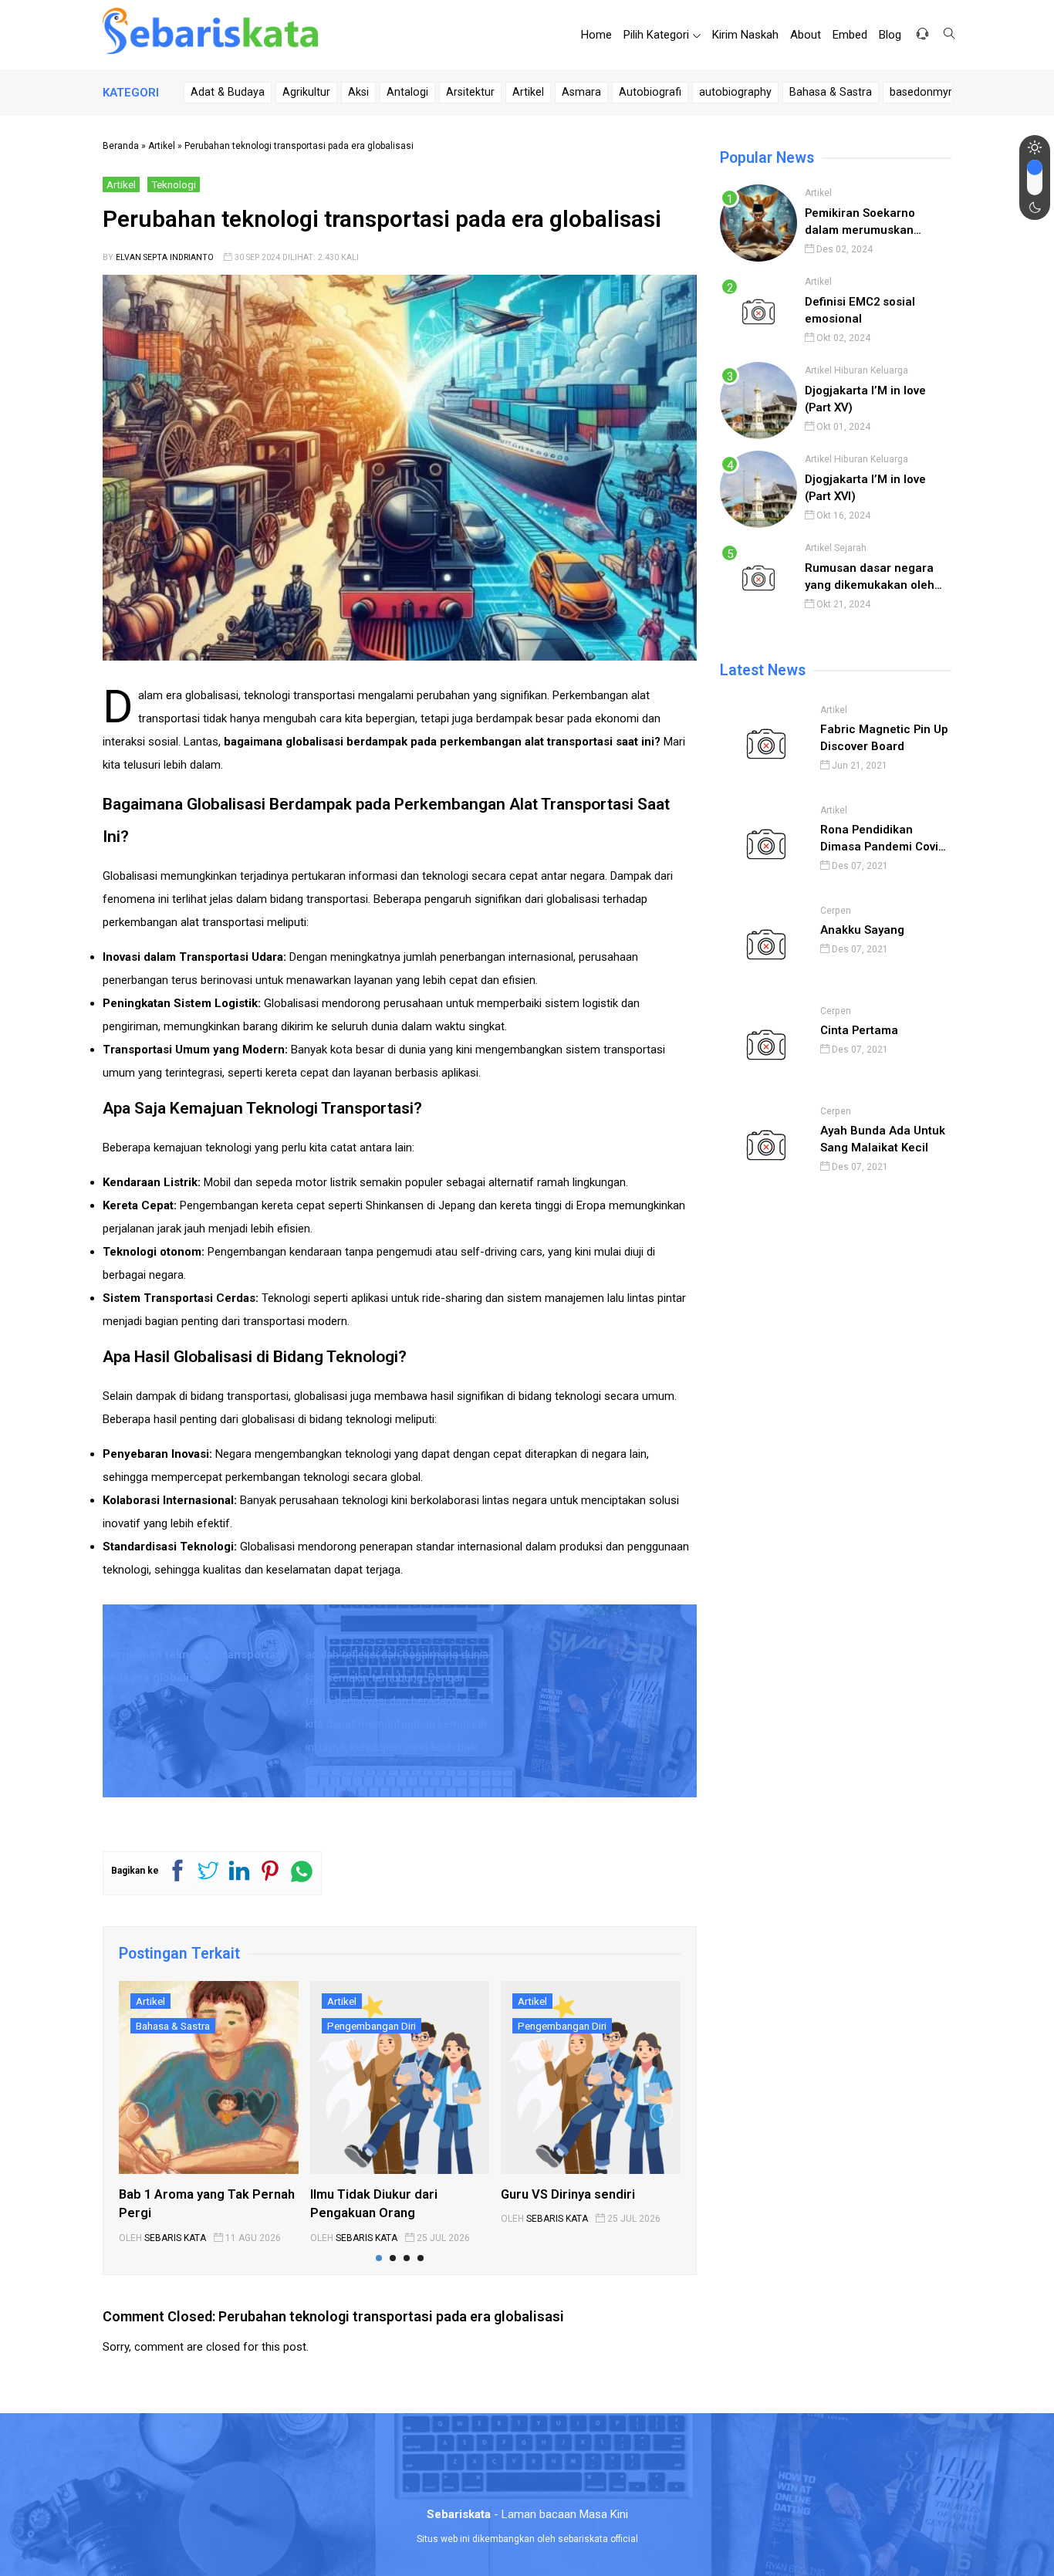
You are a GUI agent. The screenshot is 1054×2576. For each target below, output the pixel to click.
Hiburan (851, 370)
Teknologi (174, 184)
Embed (850, 35)
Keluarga (889, 370)
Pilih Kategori (656, 35)
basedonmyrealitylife (942, 92)
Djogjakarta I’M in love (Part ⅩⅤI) (865, 488)
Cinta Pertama (859, 1030)
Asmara (581, 92)
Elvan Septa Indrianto (165, 257)
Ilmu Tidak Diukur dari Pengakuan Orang (374, 2204)
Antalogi (407, 92)
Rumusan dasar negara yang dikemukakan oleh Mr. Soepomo (870, 578)
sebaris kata (175, 2238)
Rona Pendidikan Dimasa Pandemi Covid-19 (885, 839)
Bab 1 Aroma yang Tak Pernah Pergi (207, 2204)
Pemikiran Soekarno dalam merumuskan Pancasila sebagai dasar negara (873, 223)
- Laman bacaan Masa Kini (527, 2514)
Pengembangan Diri (372, 2026)
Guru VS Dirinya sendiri (568, 2194)
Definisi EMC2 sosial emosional (860, 310)
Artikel (528, 92)
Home (596, 35)
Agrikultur (306, 92)
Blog (890, 35)
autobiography (735, 92)
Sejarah (850, 548)
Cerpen (836, 911)
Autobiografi (650, 92)
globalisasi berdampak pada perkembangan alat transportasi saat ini (470, 742)
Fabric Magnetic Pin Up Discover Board (884, 738)
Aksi (358, 92)
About (806, 35)
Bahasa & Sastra (831, 92)
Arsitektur (470, 92)
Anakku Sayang (862, 930)
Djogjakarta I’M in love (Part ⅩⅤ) (865, 399)
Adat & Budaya (228, 92)
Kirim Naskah (745, 35)
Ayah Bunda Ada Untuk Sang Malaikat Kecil (883, 1139)
